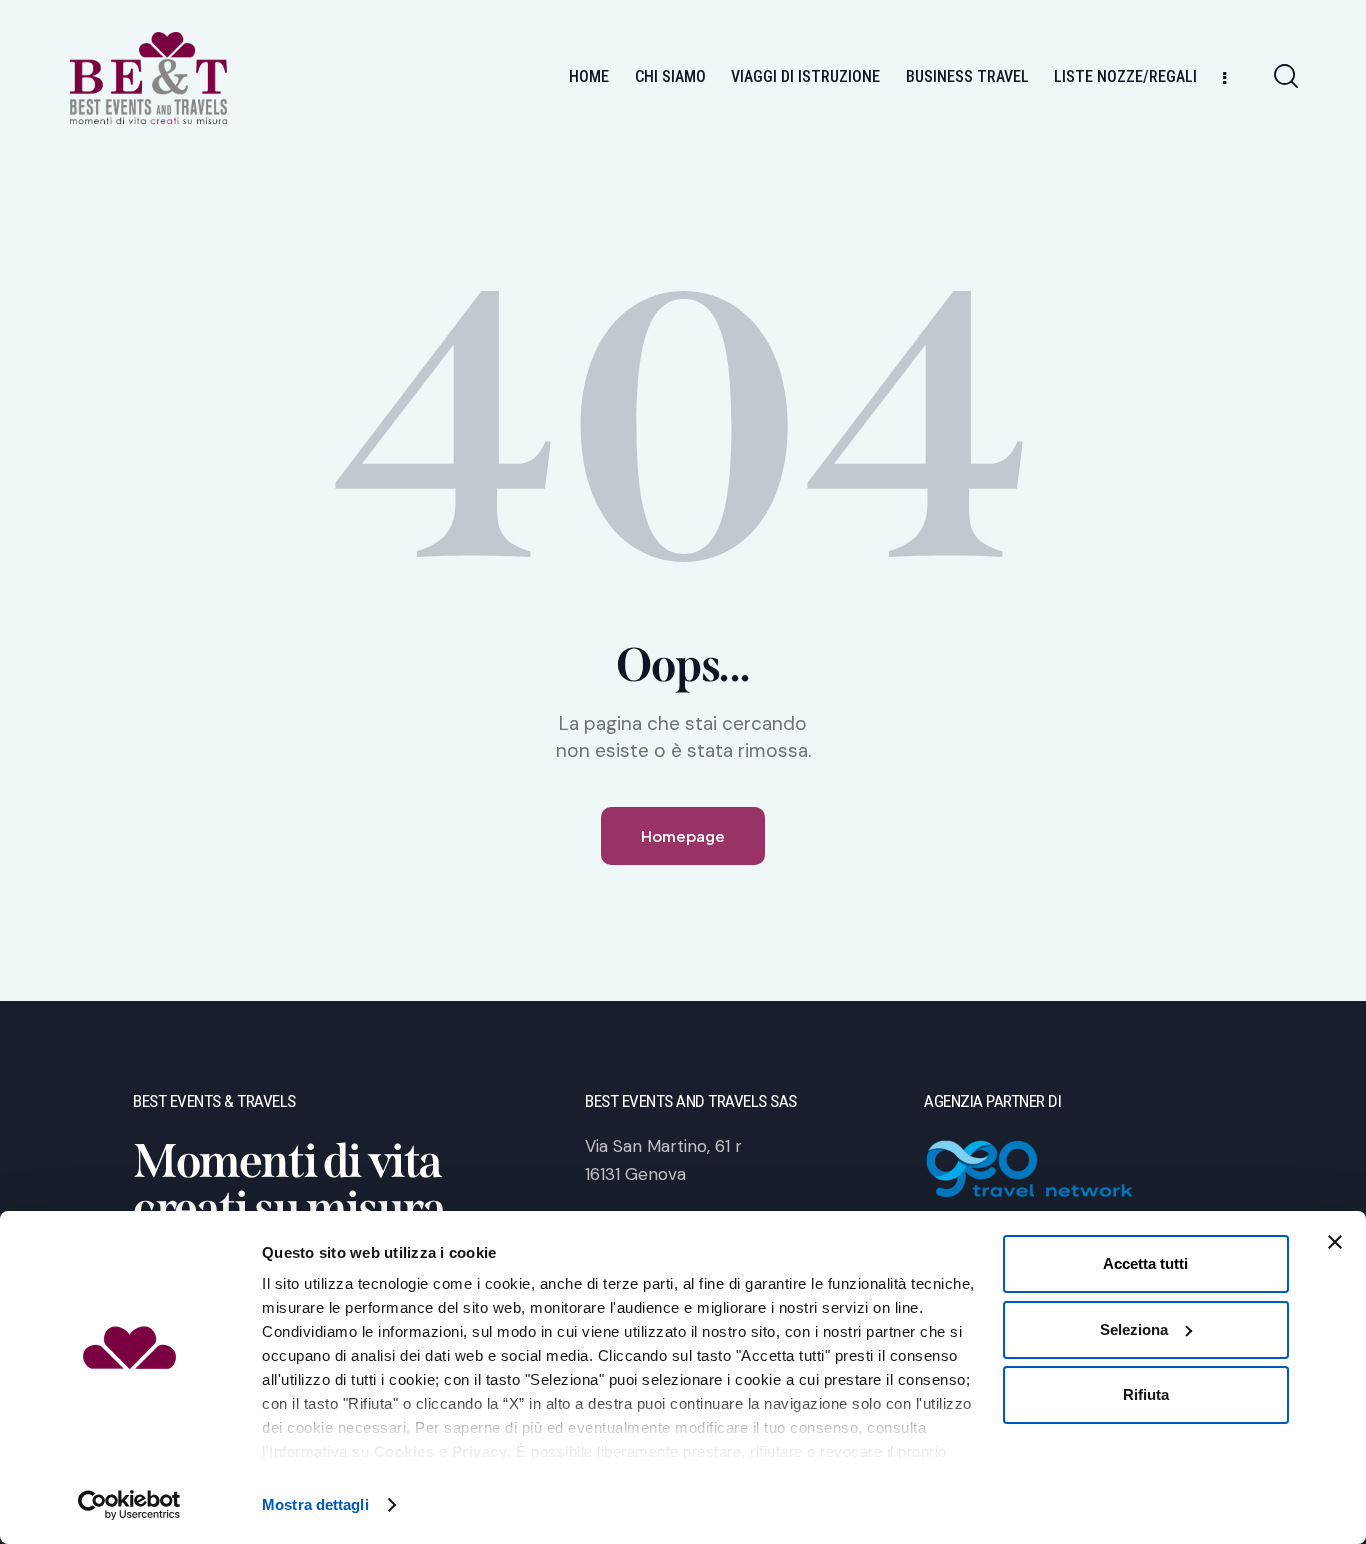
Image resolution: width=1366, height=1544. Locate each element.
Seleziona (1134, 1329)
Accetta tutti (1145, 1263)
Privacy (480, 1451)
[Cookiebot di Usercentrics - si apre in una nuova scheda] (129, 1505)
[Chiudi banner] (1335, 1242)
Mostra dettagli (315, 1504)
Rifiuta (1146, 1394)
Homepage (683, 835)
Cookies (404, 1451)
